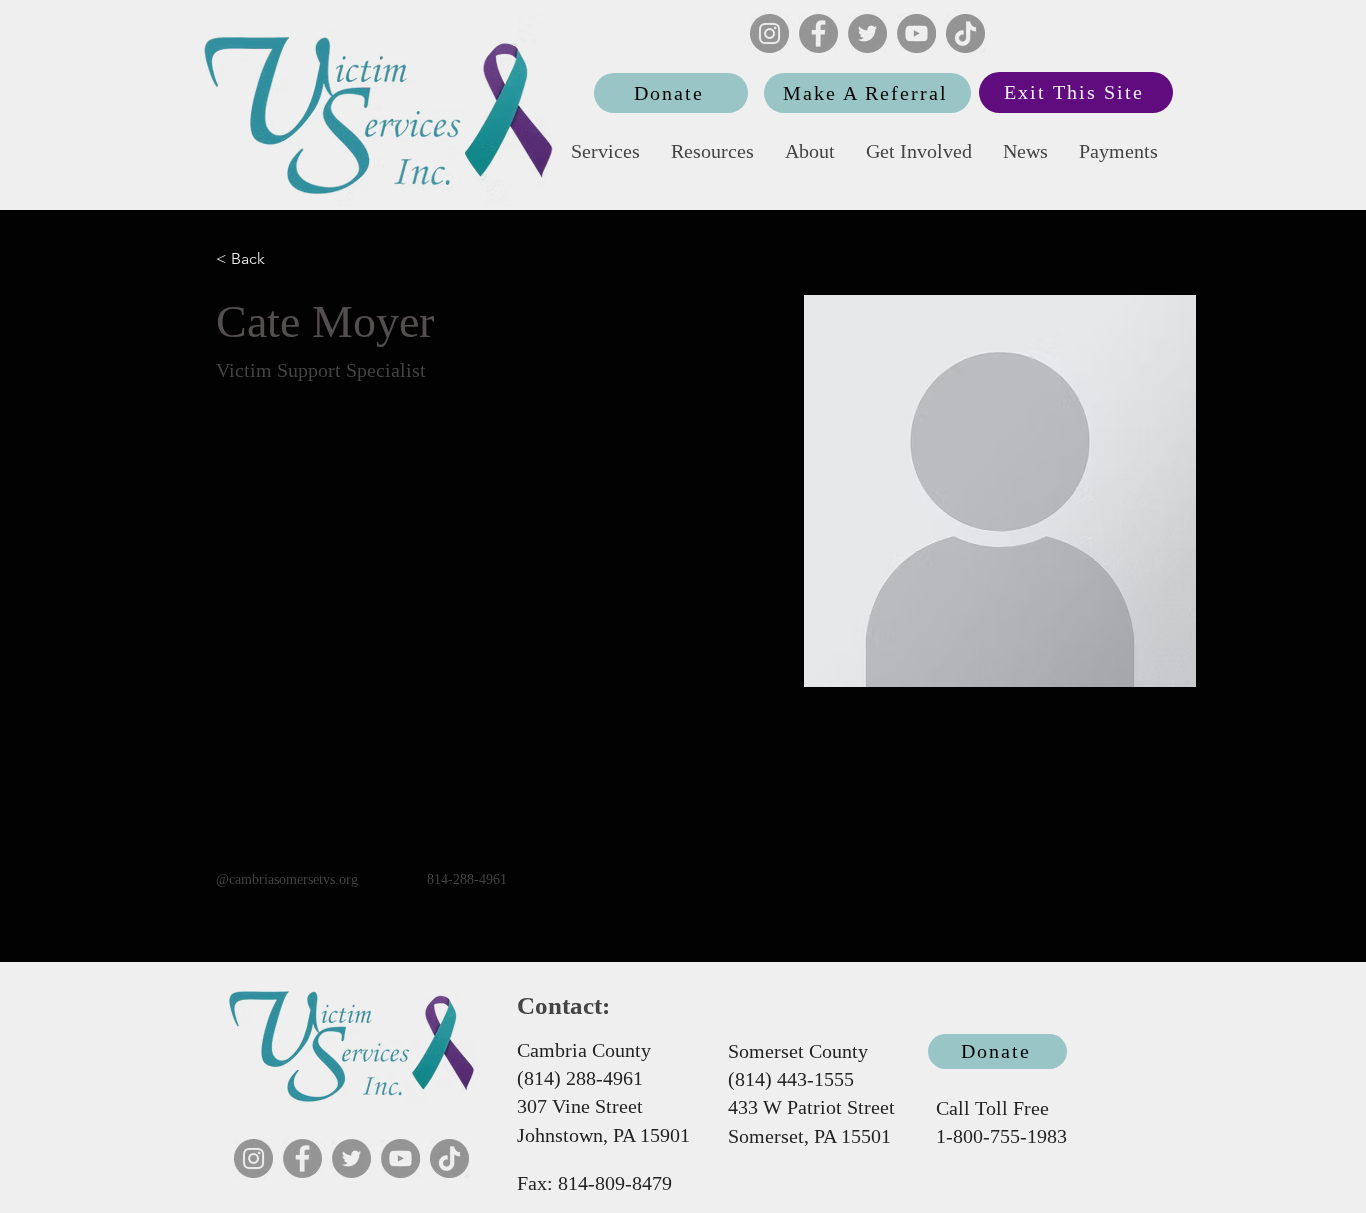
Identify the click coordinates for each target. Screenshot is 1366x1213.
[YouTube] (916, 33)
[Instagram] (769, 33)
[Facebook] (818, 33)
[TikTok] (965, 33)
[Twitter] (867, 33)
